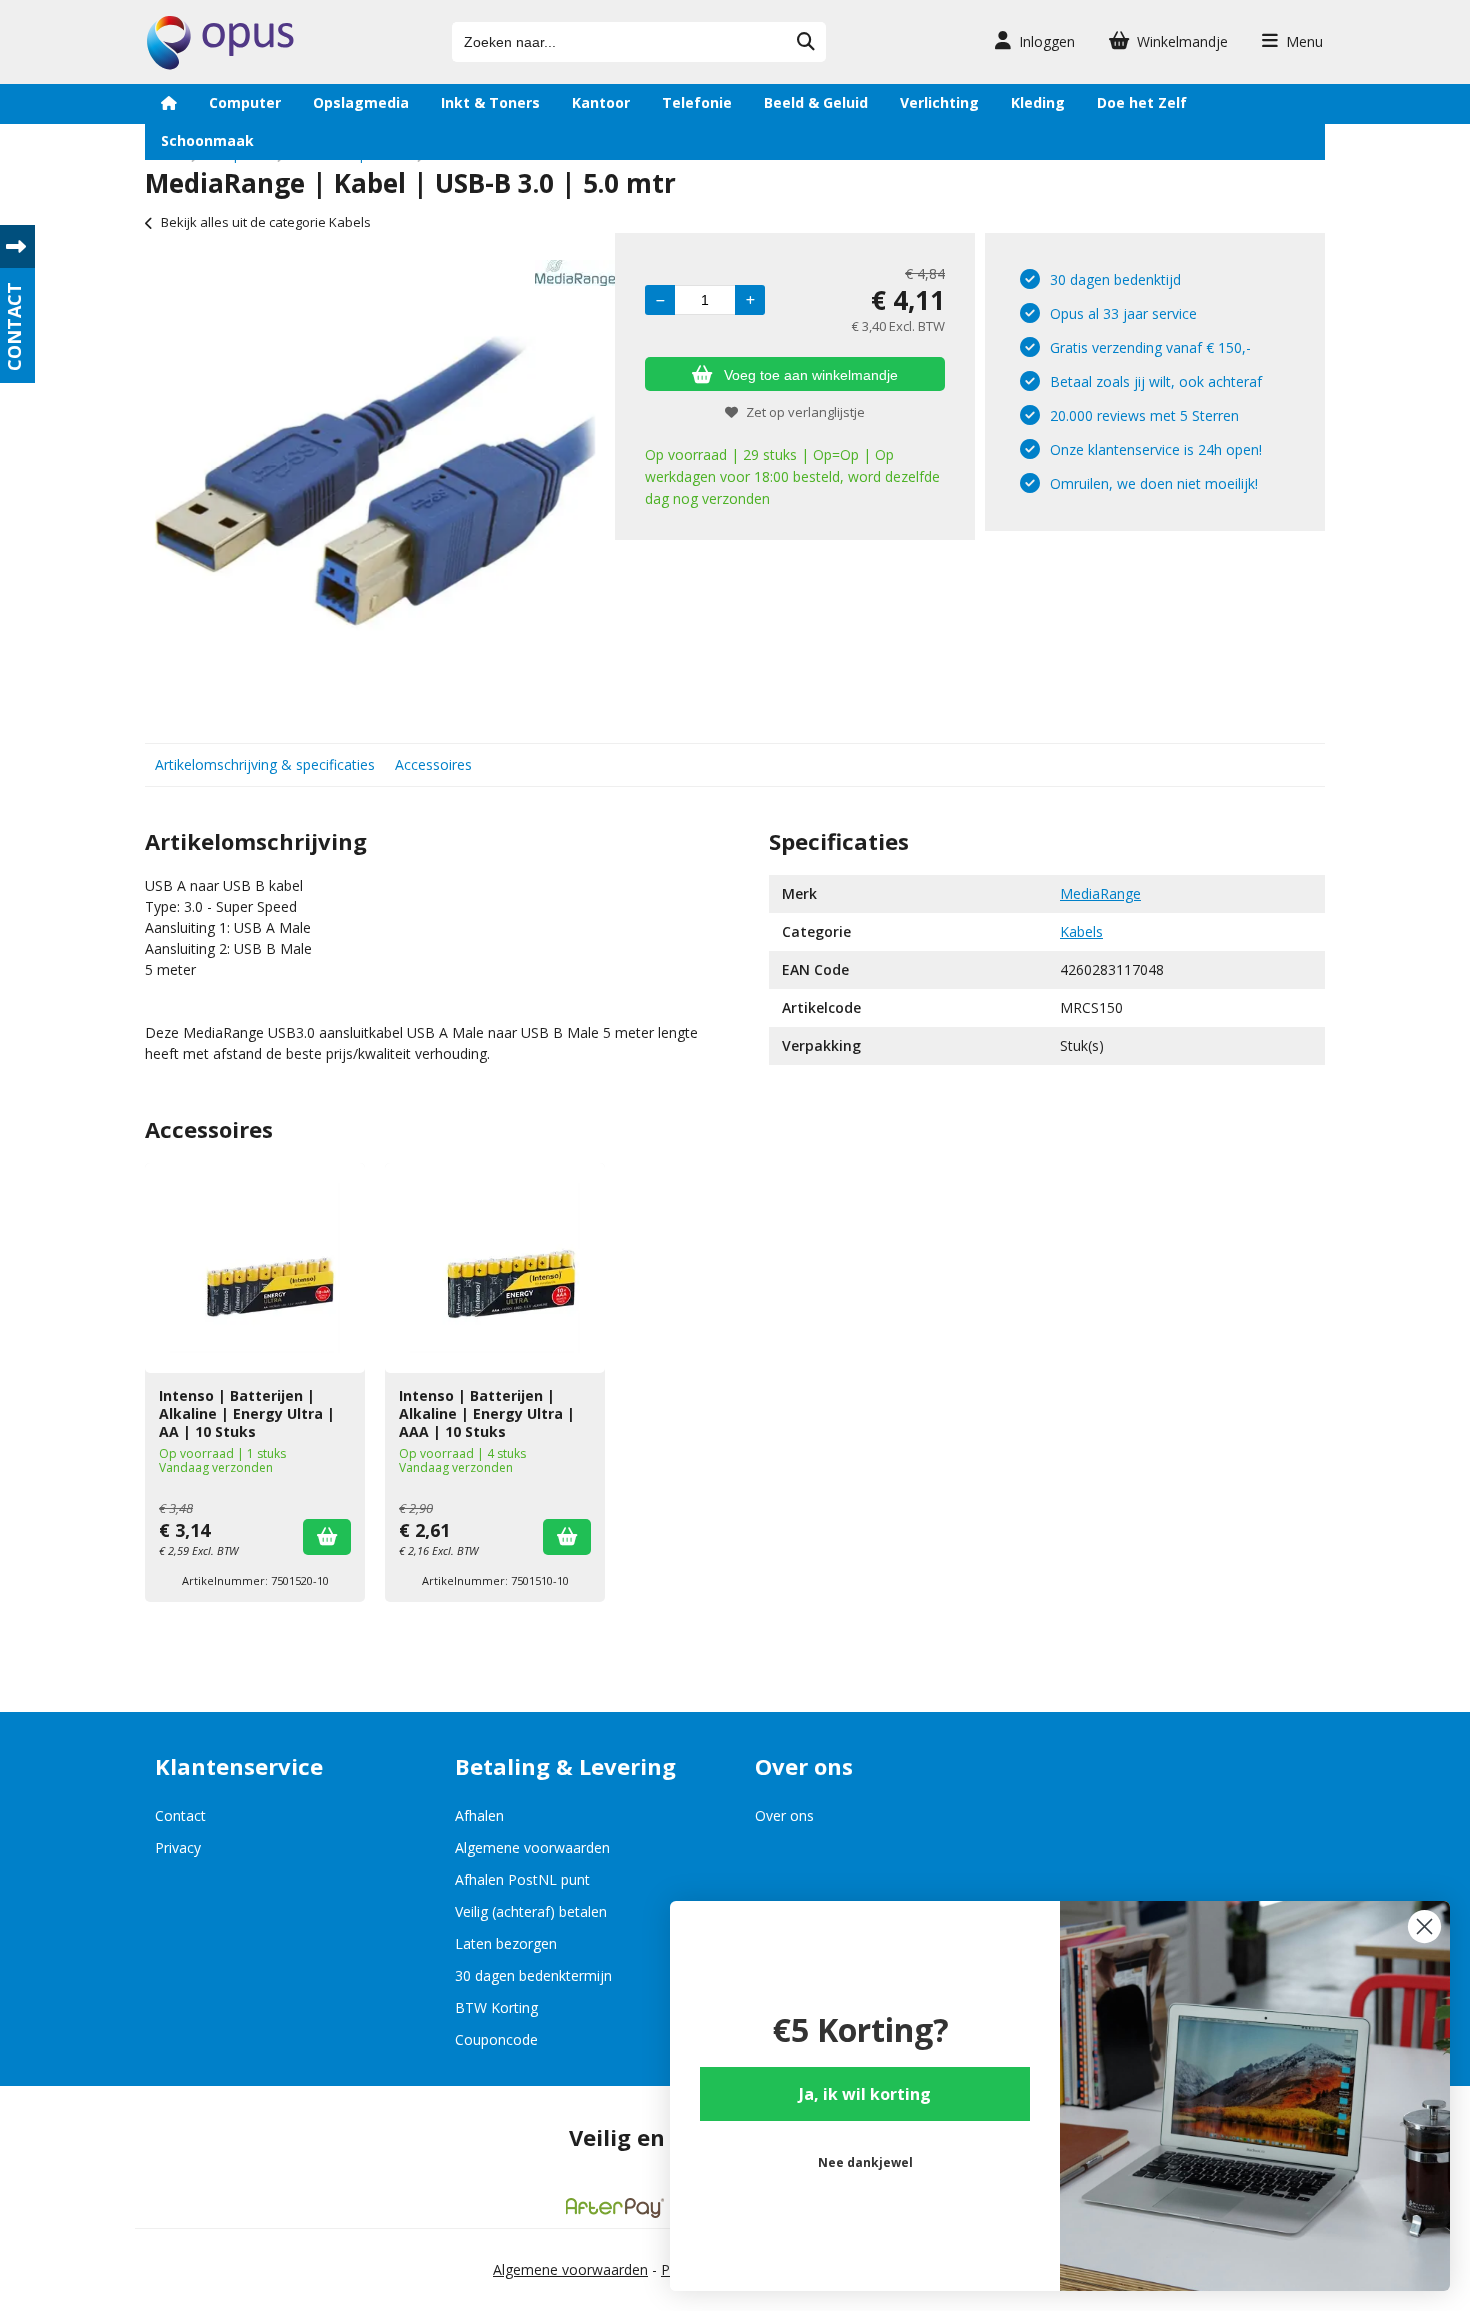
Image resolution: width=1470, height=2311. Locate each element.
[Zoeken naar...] (806, 42)
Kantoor (601, 102)
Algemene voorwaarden (532, 1847)
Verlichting (939, 102)
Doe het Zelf (1142, 102)
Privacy (178, 1847)
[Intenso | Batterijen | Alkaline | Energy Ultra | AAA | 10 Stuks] (495, 1268)
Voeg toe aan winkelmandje (811, 375)
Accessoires (433, 764)
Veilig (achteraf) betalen (531, 1911)
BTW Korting (496, 2007)
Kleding (1038, 102)
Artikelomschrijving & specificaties (265, 764)
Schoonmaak (207, 140)
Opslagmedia (361, 102)
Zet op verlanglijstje (805, 412)
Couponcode (496, 2039)
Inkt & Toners (490, 102)
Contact (180, 1815)
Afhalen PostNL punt (522, 1879)
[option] (375, 483)
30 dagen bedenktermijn (533, 1975)
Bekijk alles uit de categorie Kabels (266, 222)
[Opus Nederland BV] (220, 64)
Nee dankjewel (865, 2162)
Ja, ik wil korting (865, 2094)
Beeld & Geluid (816, 102)
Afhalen (479, 1815)
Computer (245, 102)
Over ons (784, 1815)
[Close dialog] (1424, 1926)
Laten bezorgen (506, 1943)
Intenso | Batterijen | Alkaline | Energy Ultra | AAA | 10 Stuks (487, 1413)
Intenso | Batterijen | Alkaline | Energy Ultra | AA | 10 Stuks (247, 1413)
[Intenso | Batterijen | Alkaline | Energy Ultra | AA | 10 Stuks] (255, 1268)
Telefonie (697, 102)
